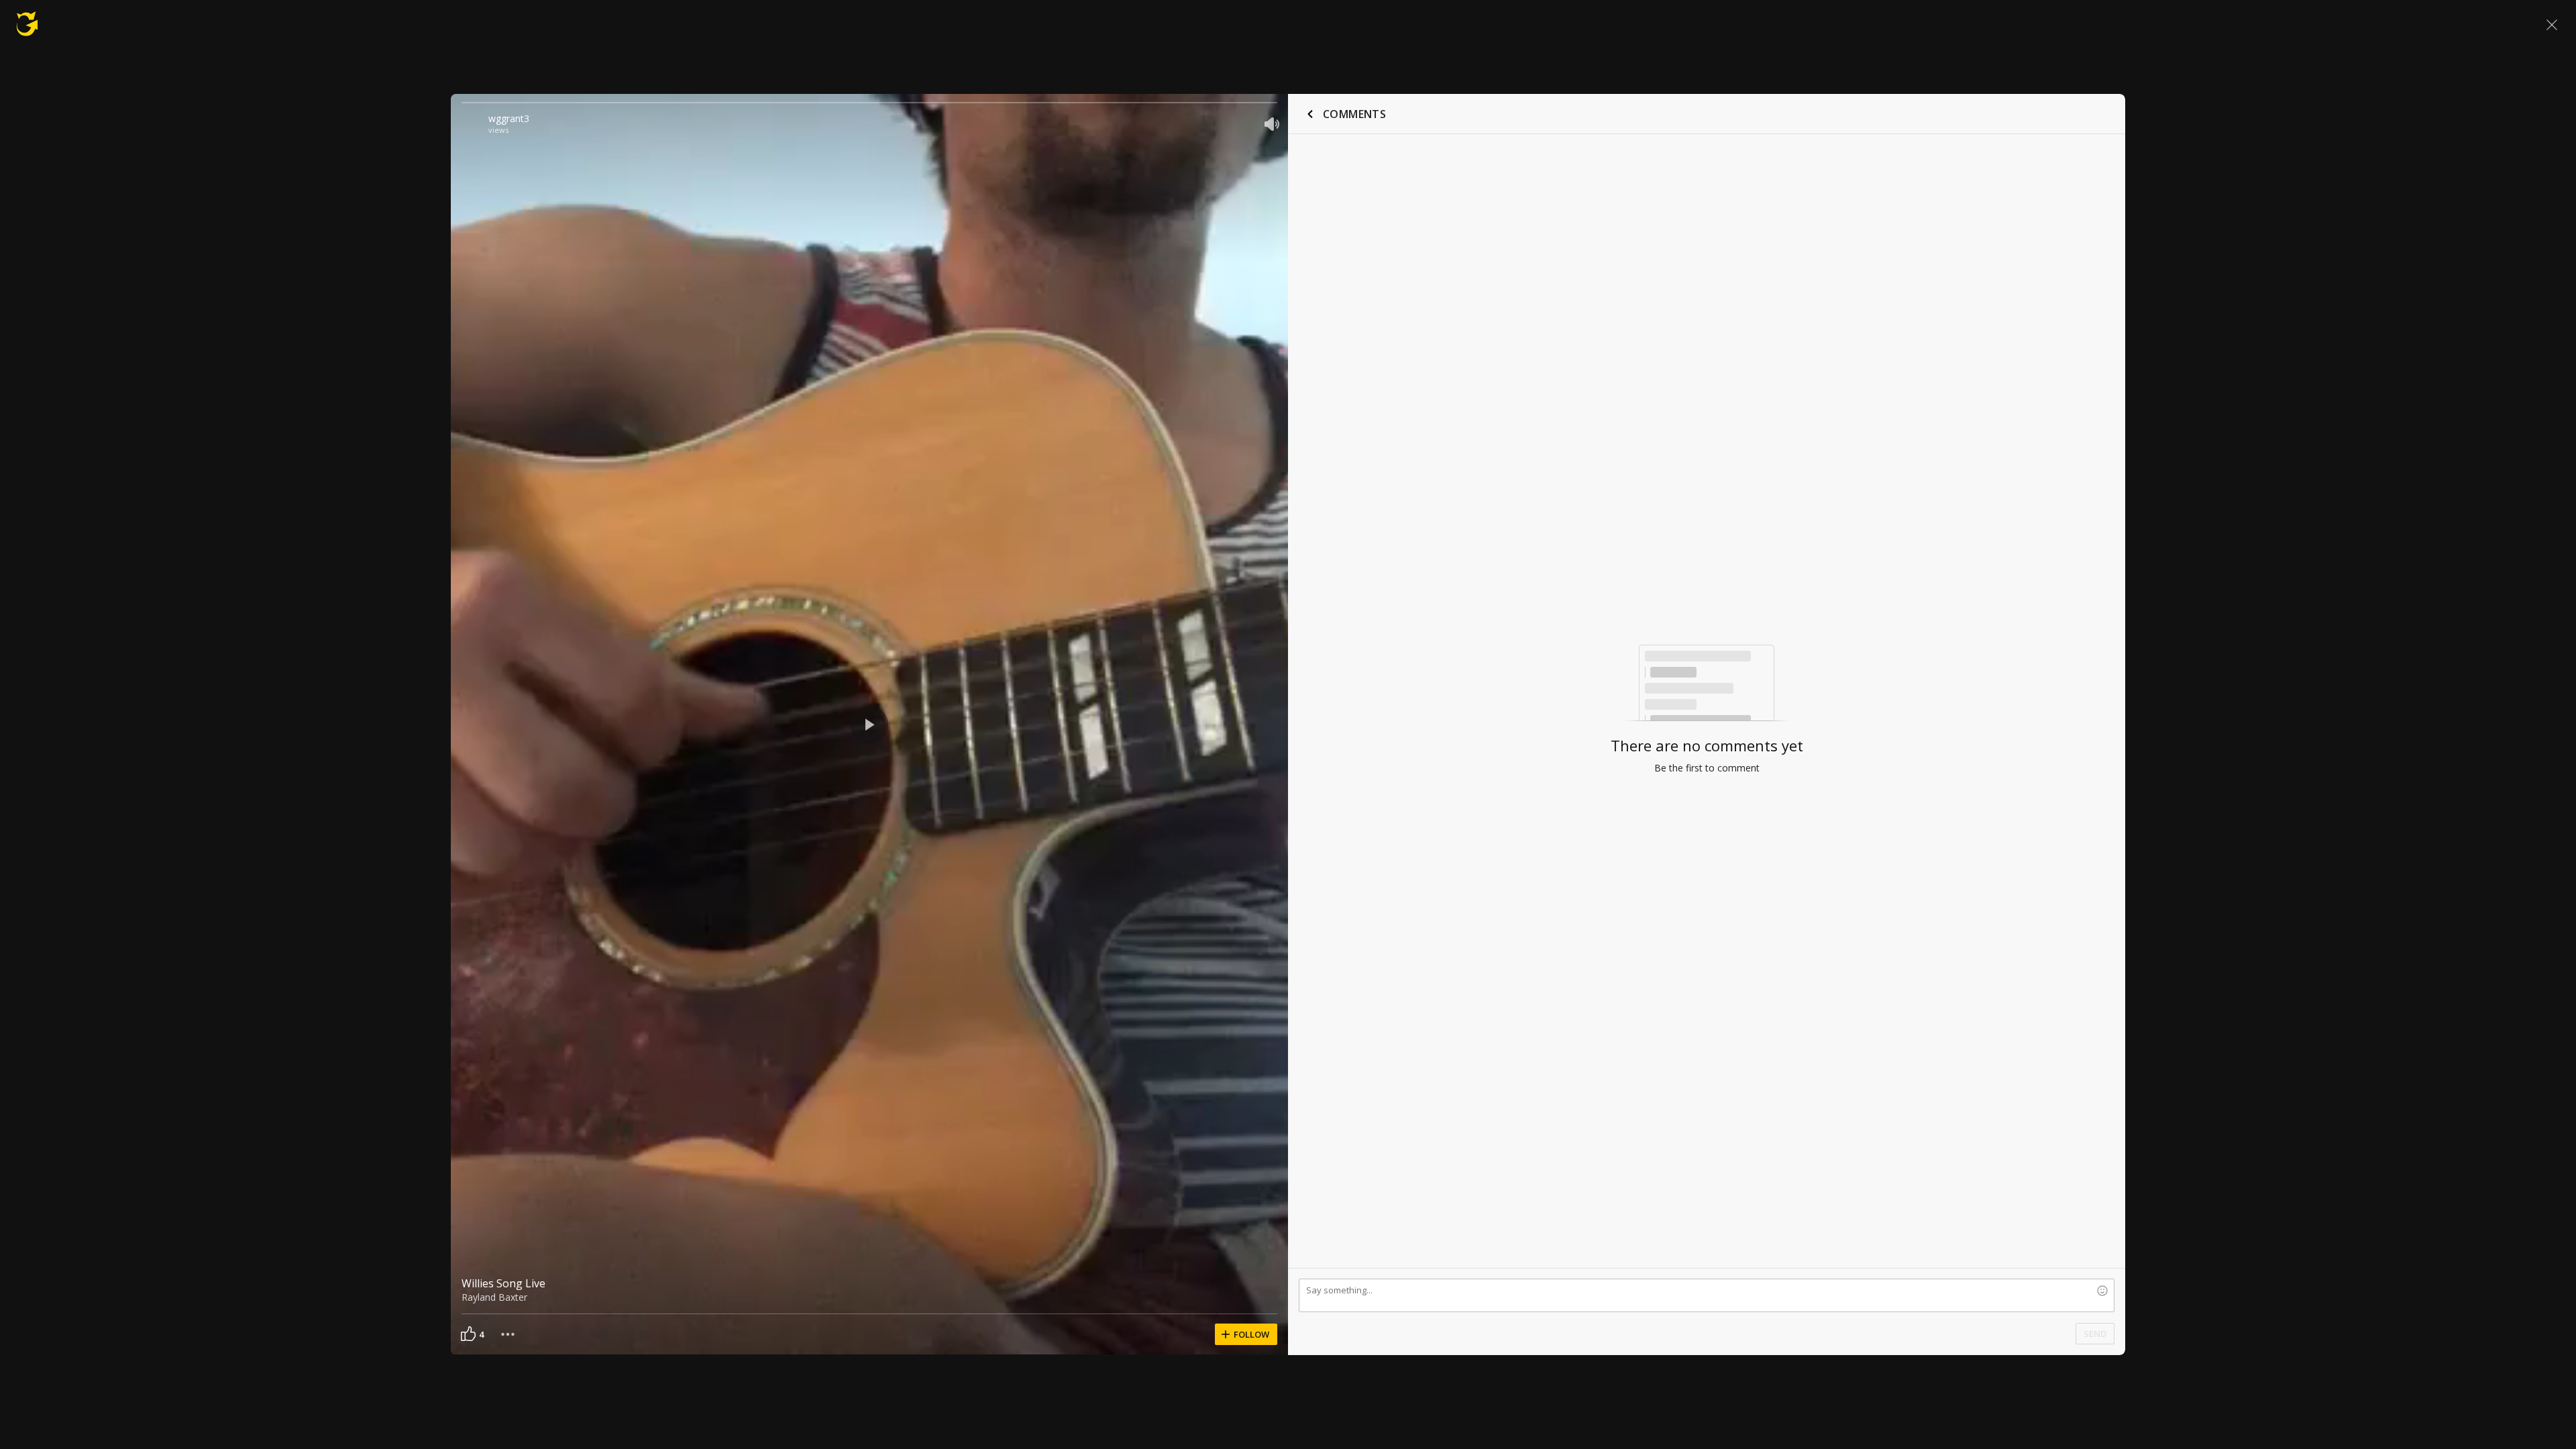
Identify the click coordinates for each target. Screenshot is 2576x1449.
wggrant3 (509, 118)
